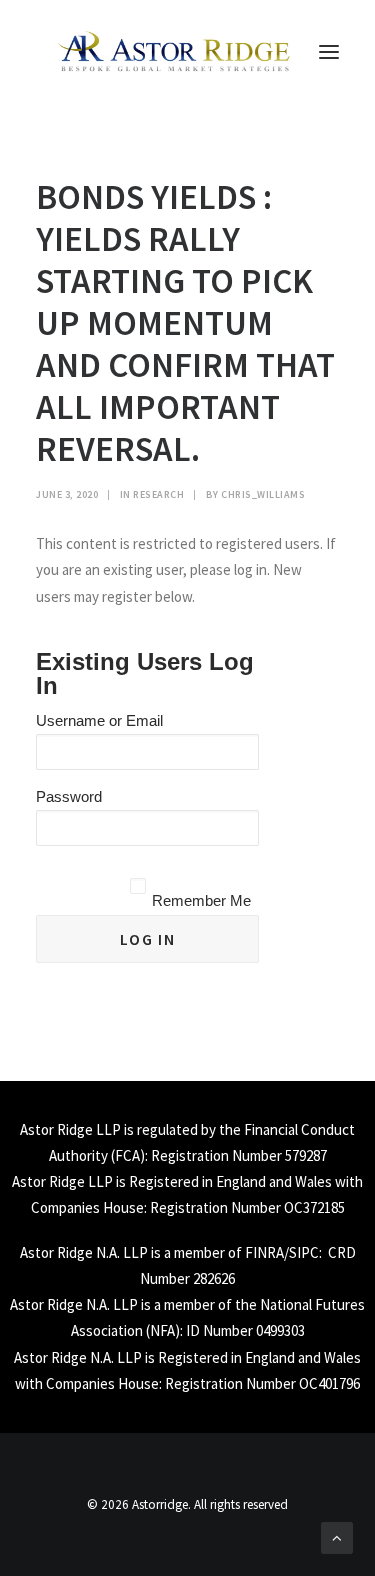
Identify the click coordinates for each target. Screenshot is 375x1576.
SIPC (304, 1252)
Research (158, 494)
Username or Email (99, 720)
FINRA (264, 1252)
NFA (162, 1330)
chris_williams (263, 494)
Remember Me (201, 900)
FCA (127, 1155)
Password (69, 796)
